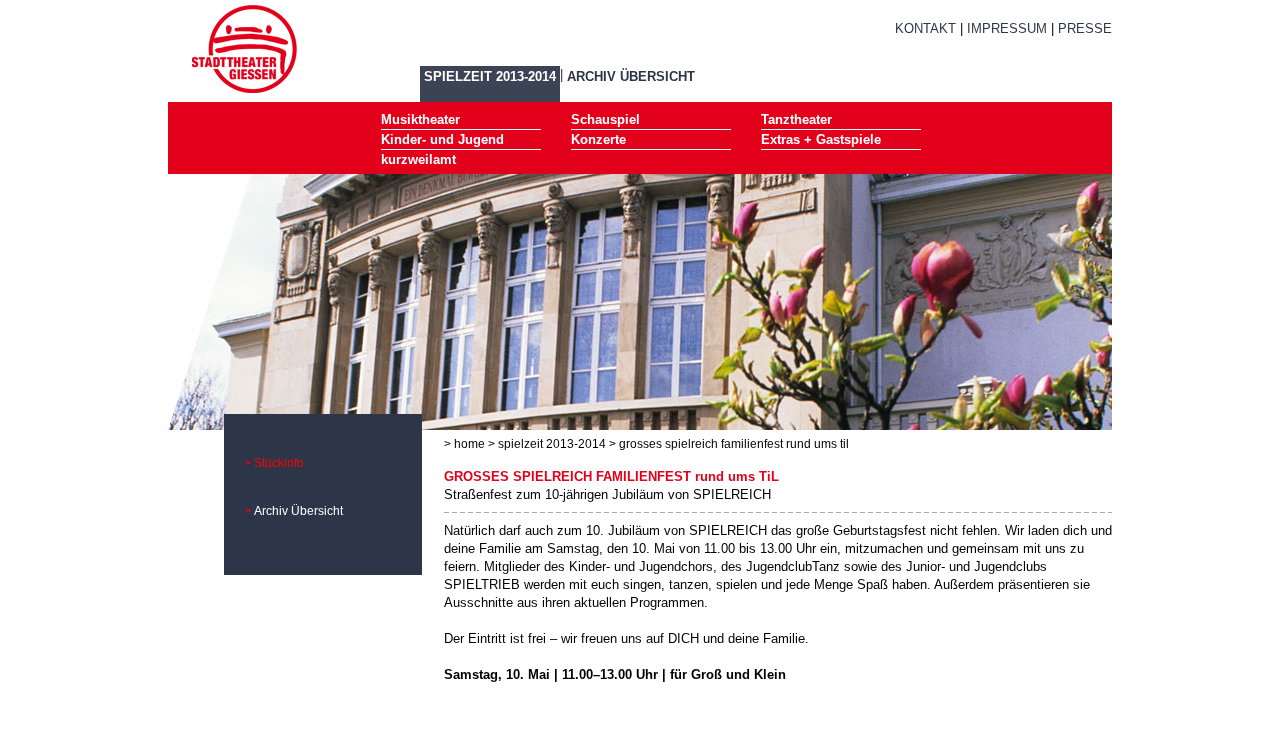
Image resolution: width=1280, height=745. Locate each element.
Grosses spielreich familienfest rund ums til (734, 444)
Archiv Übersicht (631, 76)
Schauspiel (605, 119)
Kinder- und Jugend (442, 139)
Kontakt (925, 28)
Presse (1085, 28)
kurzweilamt (418, 159)
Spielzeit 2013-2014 (490, 76)
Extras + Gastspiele (821, 139)
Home (469, 444)
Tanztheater (796, 119)
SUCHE (941, 52)
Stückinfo (279, 463)
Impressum (1007, 28)
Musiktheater (420, 119)
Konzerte (598, 139)
